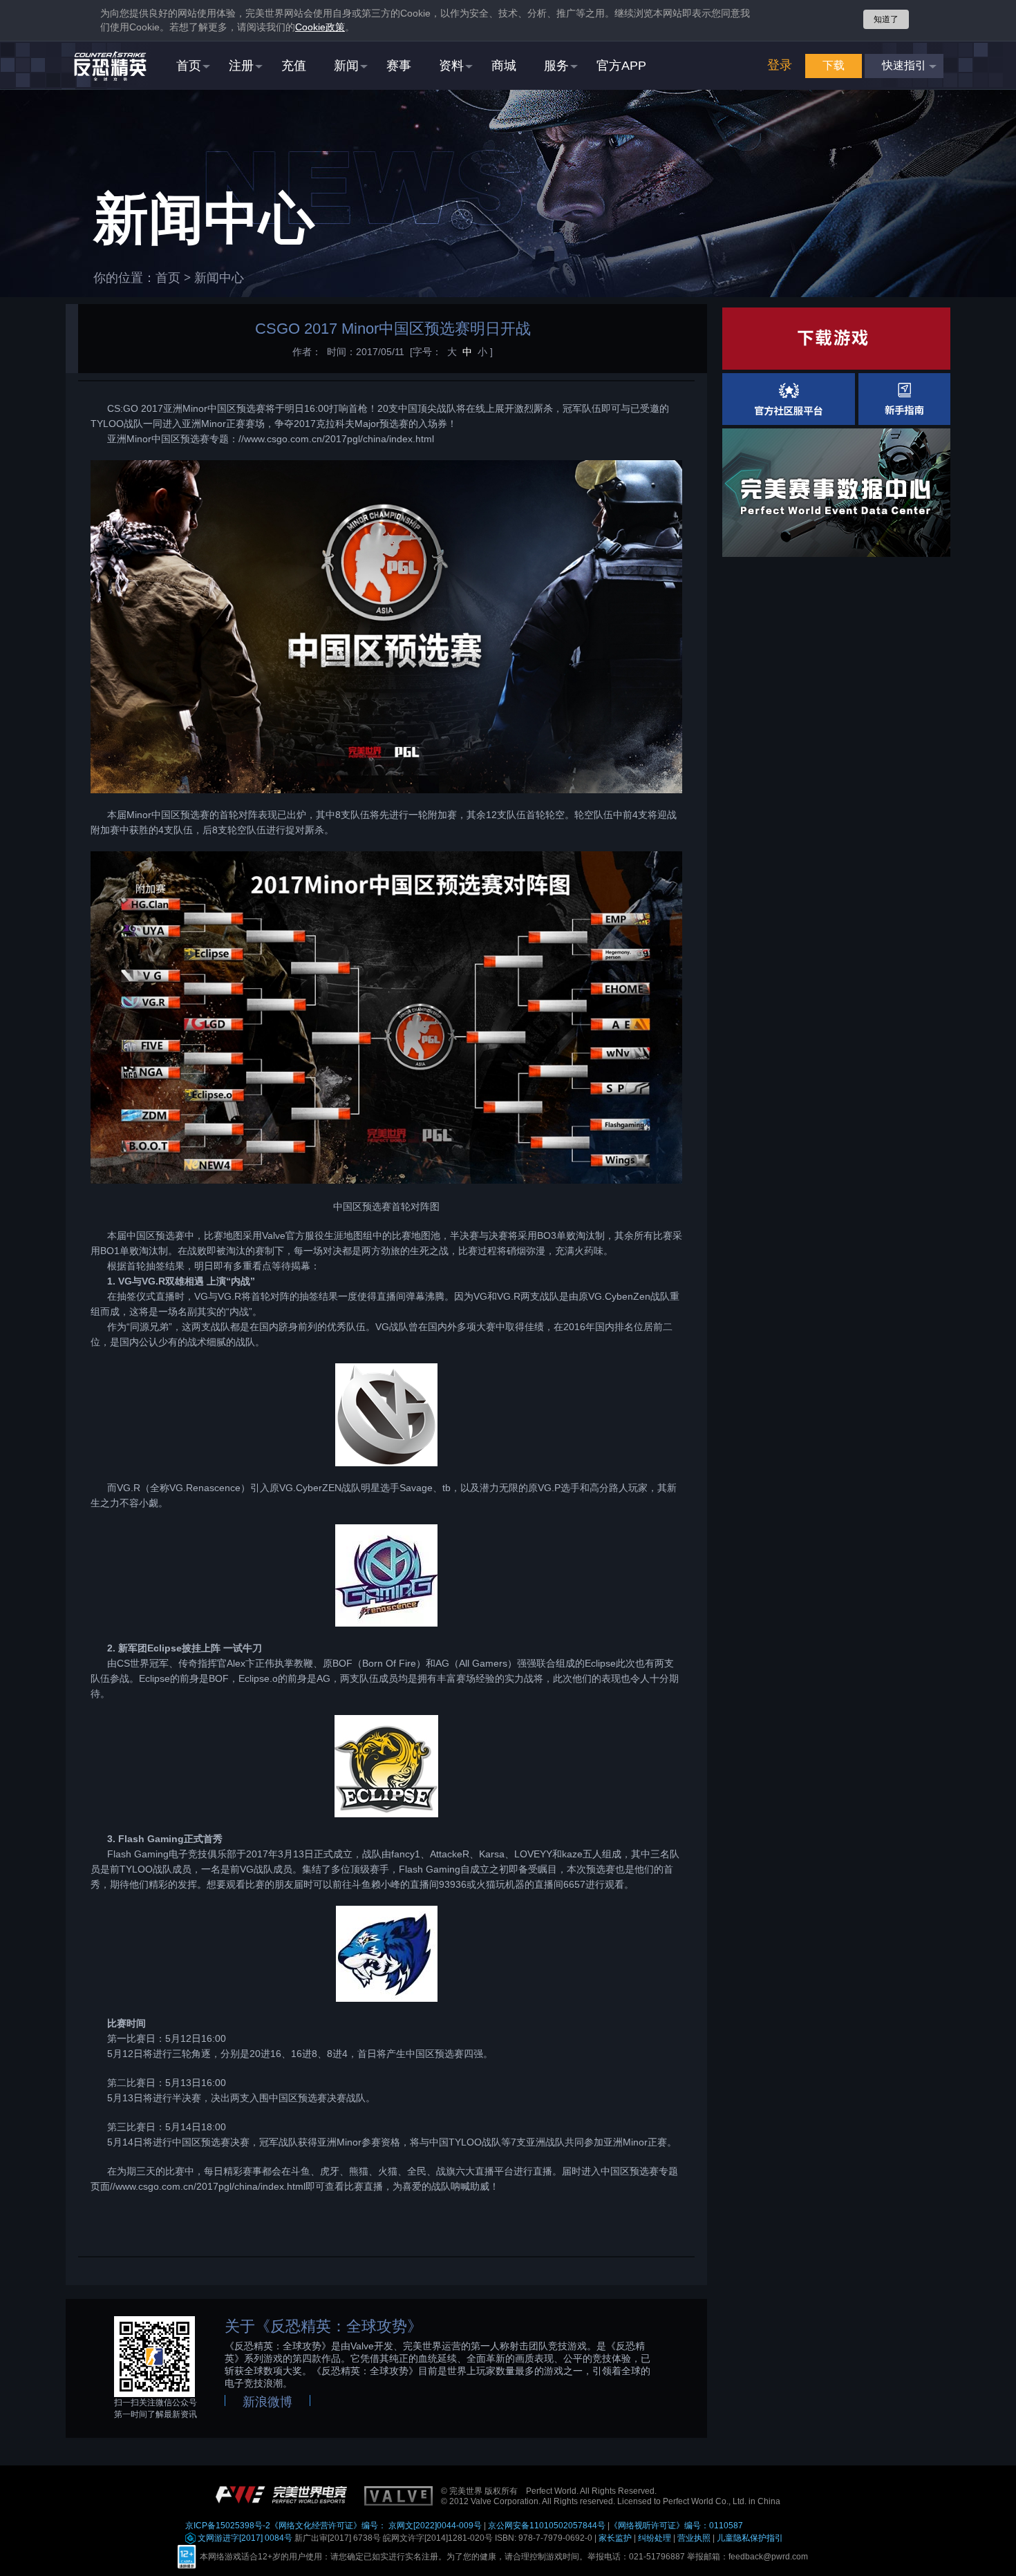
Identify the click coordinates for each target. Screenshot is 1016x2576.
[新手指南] (904, 399)
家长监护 (615, 2538)
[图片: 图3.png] (386, 1415)
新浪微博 (267, 2402)
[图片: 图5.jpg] (386, 1766)
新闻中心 (219, 278)
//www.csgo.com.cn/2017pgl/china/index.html (336, 439)
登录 (780, 65)
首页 (168, 278)
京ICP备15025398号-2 (228, 2526)
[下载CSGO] (836, 339)
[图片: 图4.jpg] (386, 1575)
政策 (320, 27)
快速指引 (904, 65)
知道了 (886, 19)
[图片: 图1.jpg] (386, 627)
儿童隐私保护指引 (750, 2538)
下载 (834, 65)
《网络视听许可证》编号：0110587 (676, 2526)
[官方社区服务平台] (789, 399)
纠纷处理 (655, 2538)
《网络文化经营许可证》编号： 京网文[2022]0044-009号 (376, 2526)
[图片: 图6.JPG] (386, 1954)
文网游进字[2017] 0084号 (244, 2538)
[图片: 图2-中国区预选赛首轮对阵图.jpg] (386, 1018)
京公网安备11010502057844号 (547, 2526)
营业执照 (694, 2538)
